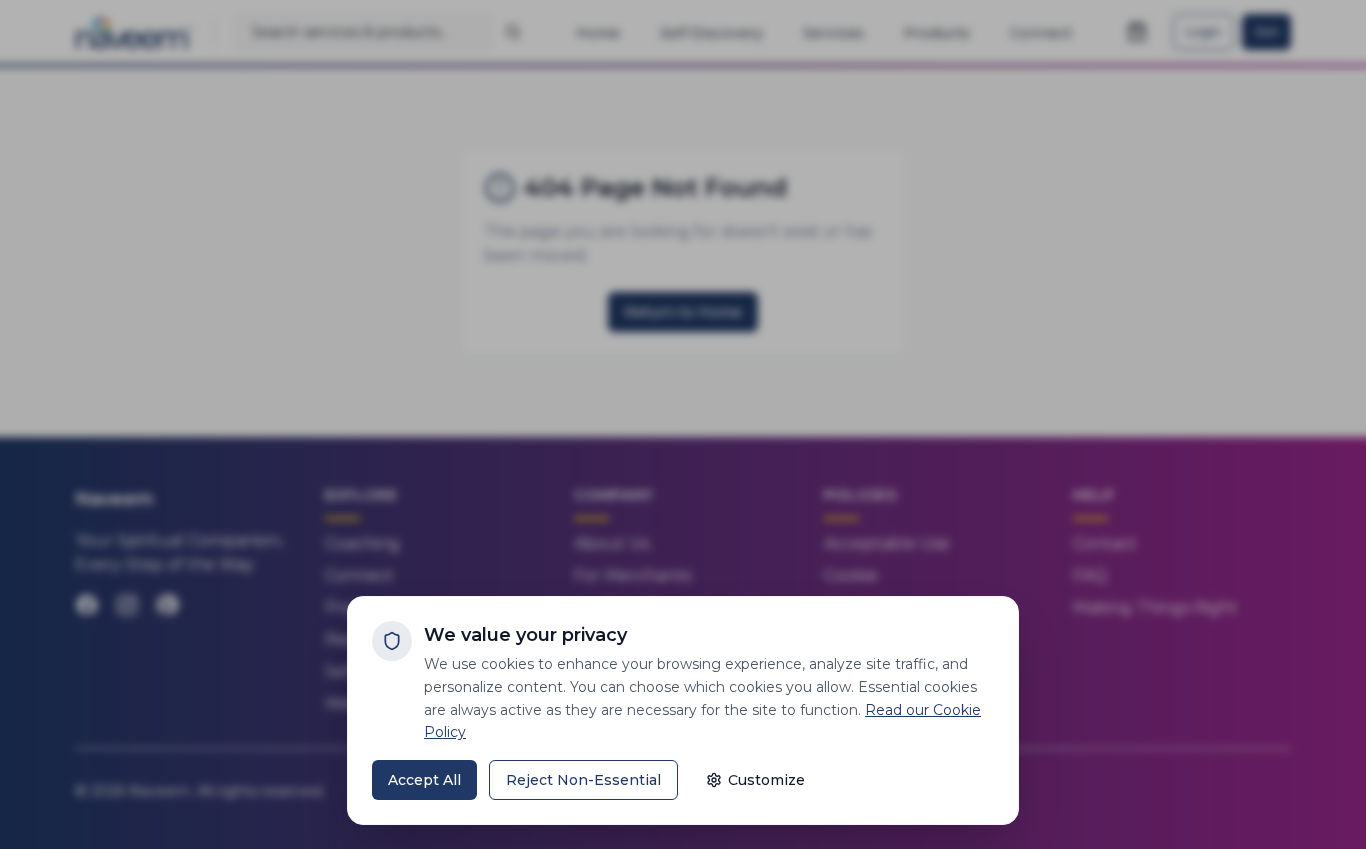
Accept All (424, 780)
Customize (766, 780)
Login (1203, 31)
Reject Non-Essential (583, 780)
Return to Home (683, 312)
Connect (359, 575)
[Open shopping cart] (1137, 32)
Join (1266, 31)
